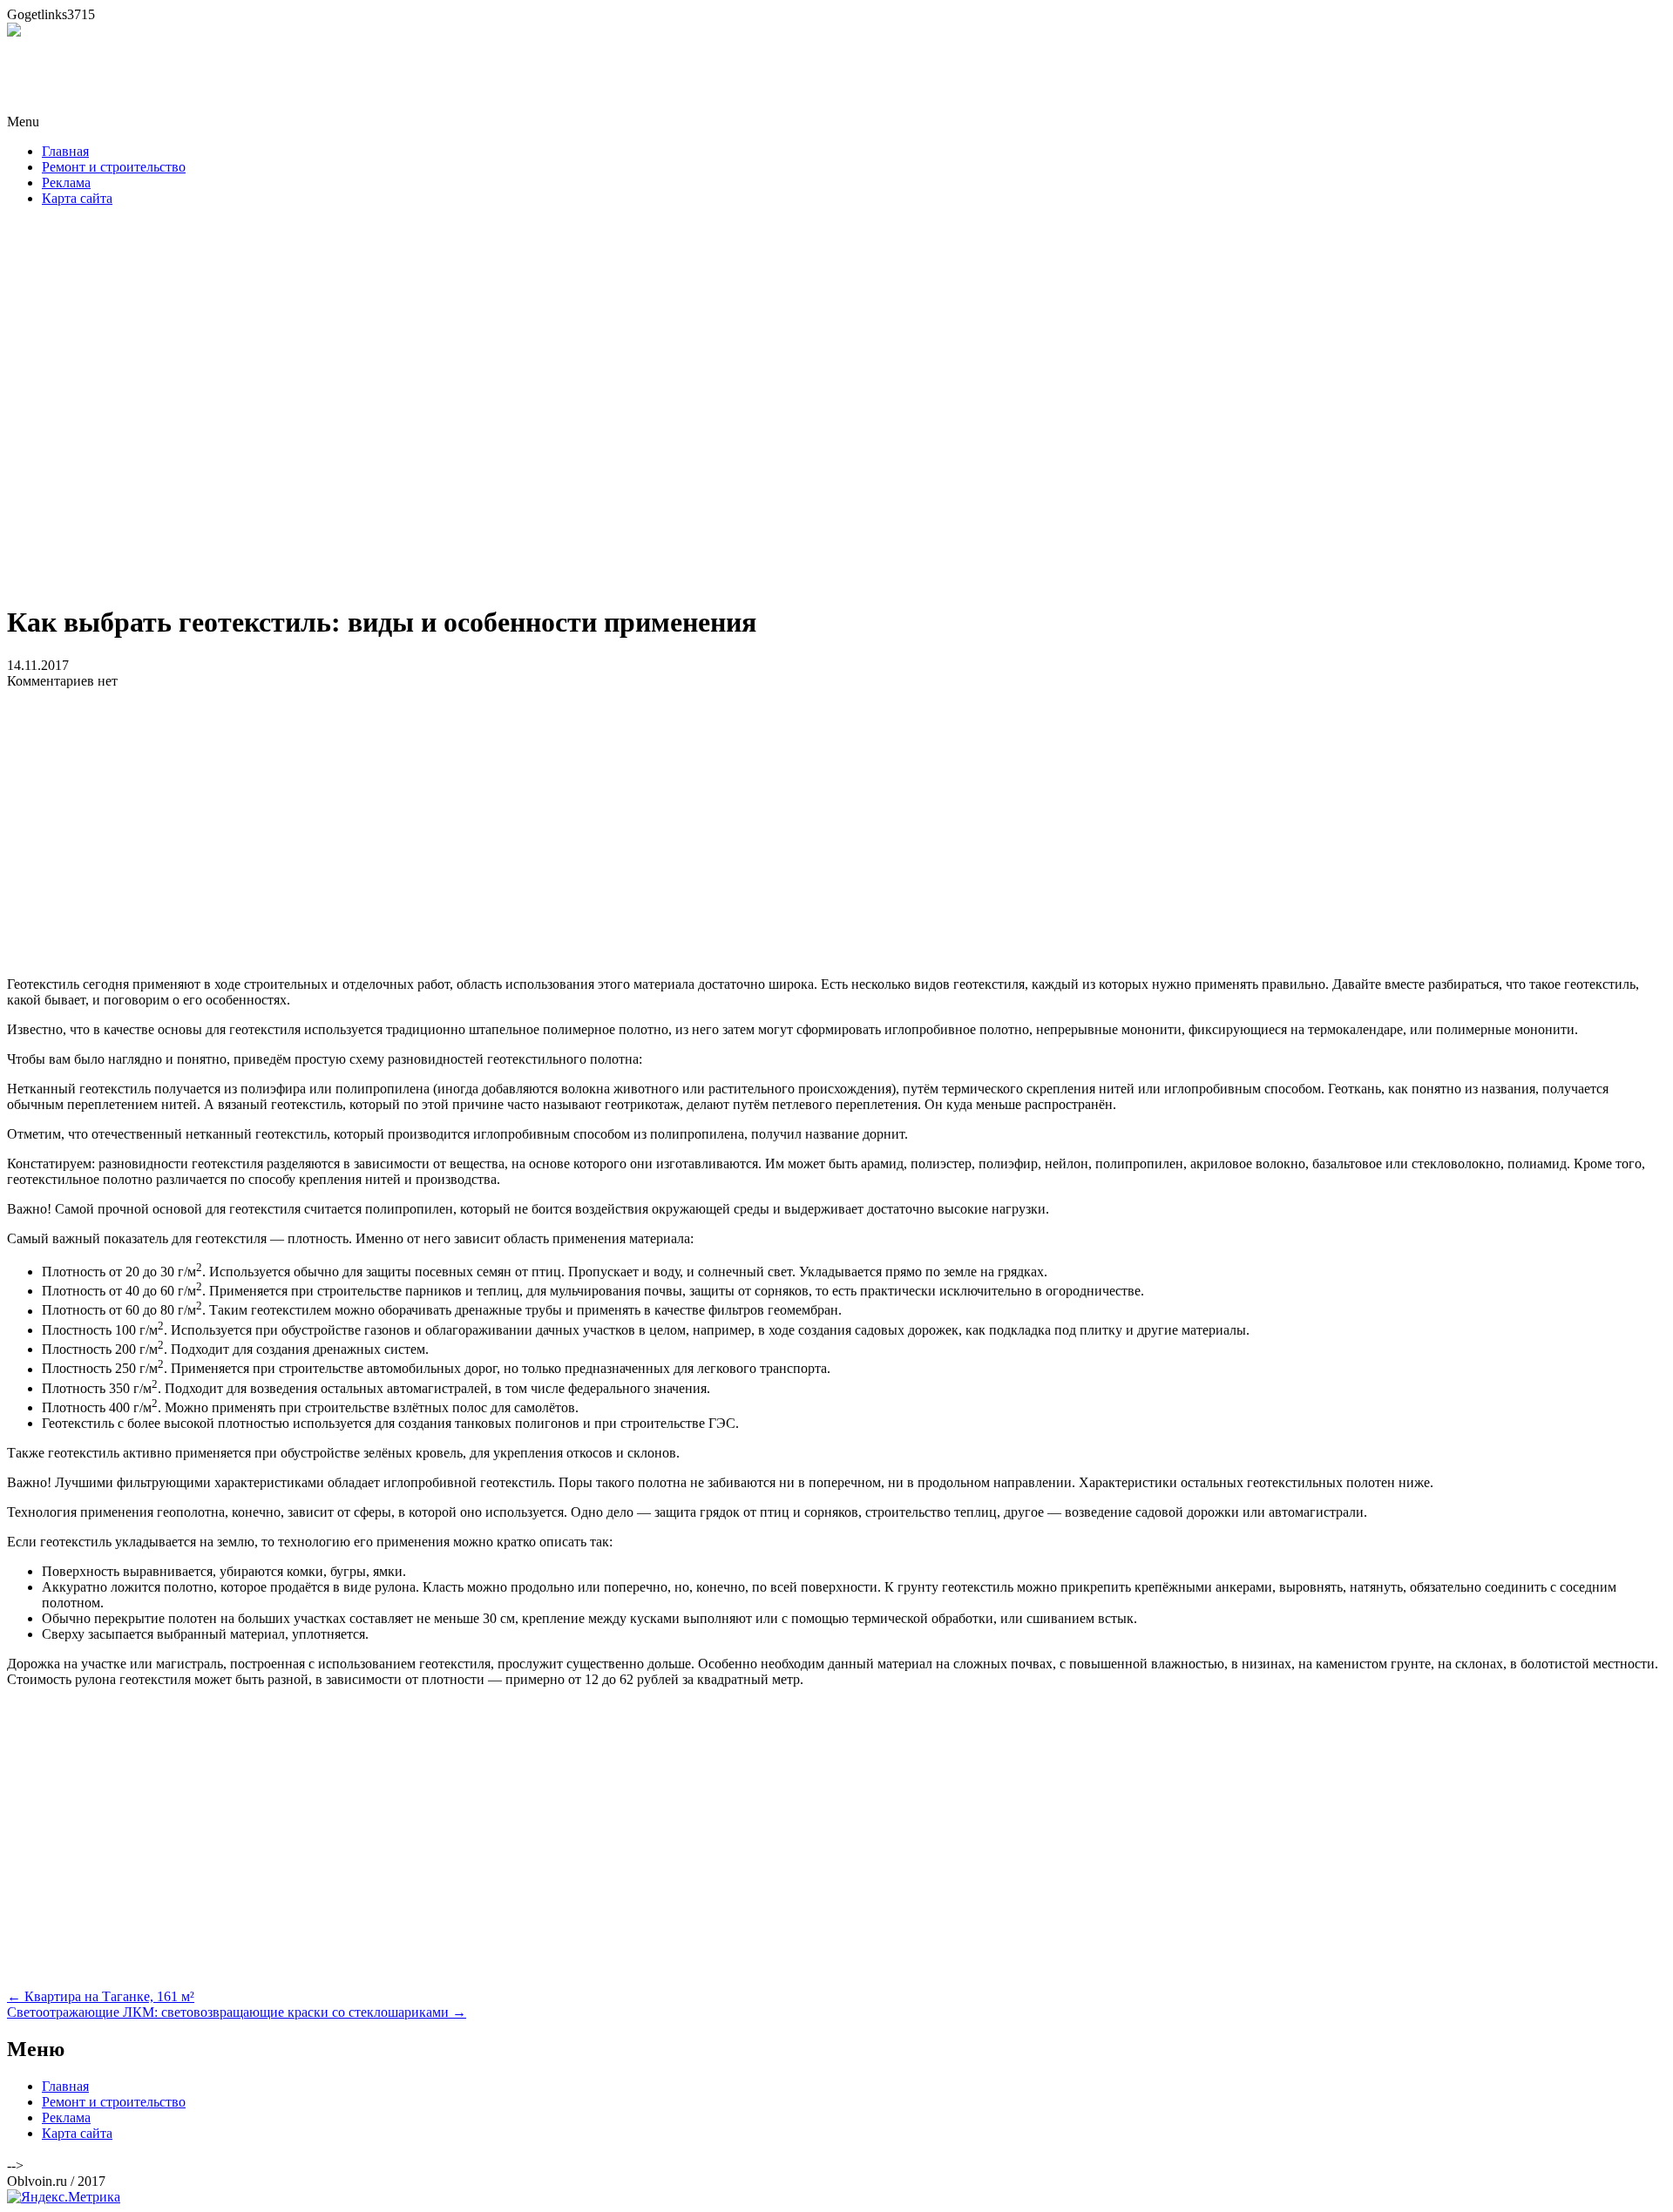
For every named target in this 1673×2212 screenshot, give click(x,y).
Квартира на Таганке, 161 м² (101, 1996)
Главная (65, 151)
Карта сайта (77, 198)
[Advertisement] (836, 410)
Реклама (66, 183)
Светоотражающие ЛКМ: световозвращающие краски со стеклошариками (237, 2012)
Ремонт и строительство (114, 167)
